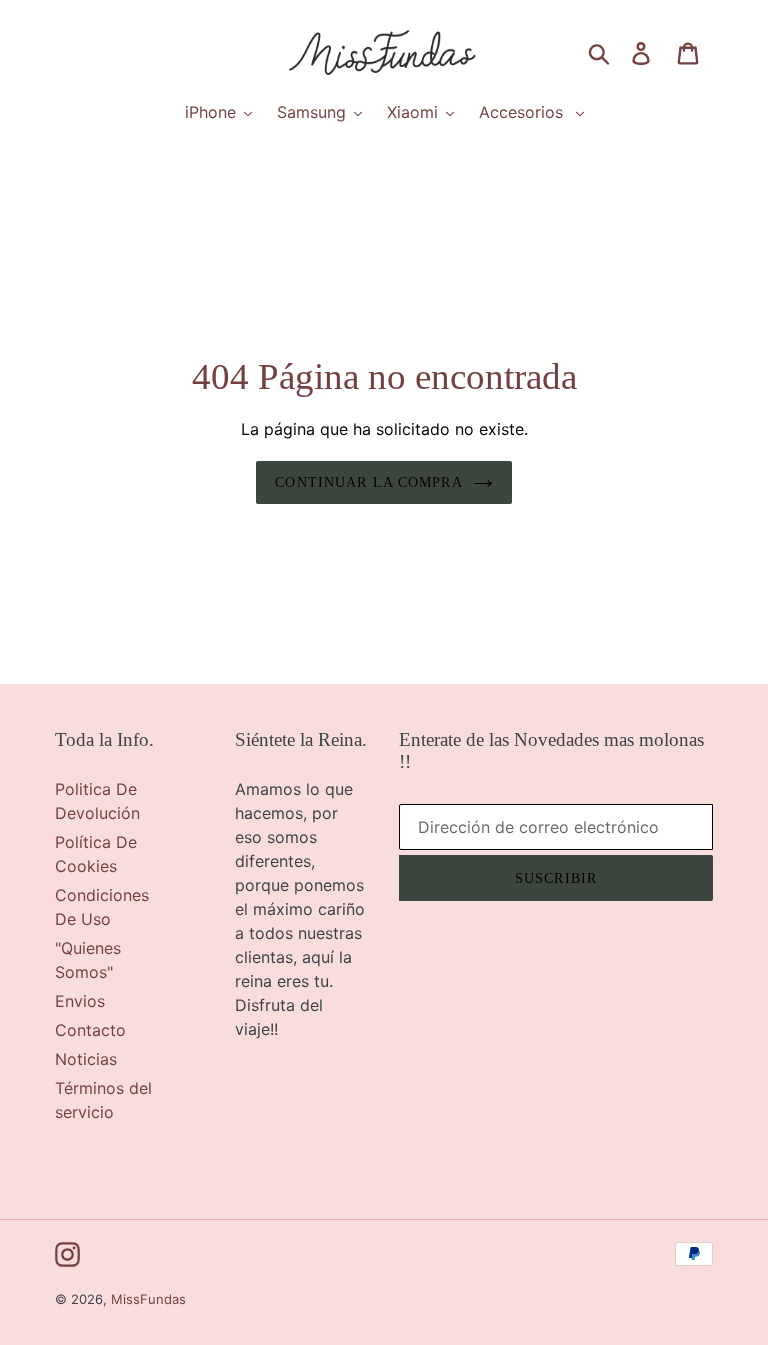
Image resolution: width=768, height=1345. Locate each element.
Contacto (90, 1030)
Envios (80, 1001)
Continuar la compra (368, 482)
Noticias (86, 1059)
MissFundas (148, 1299)
